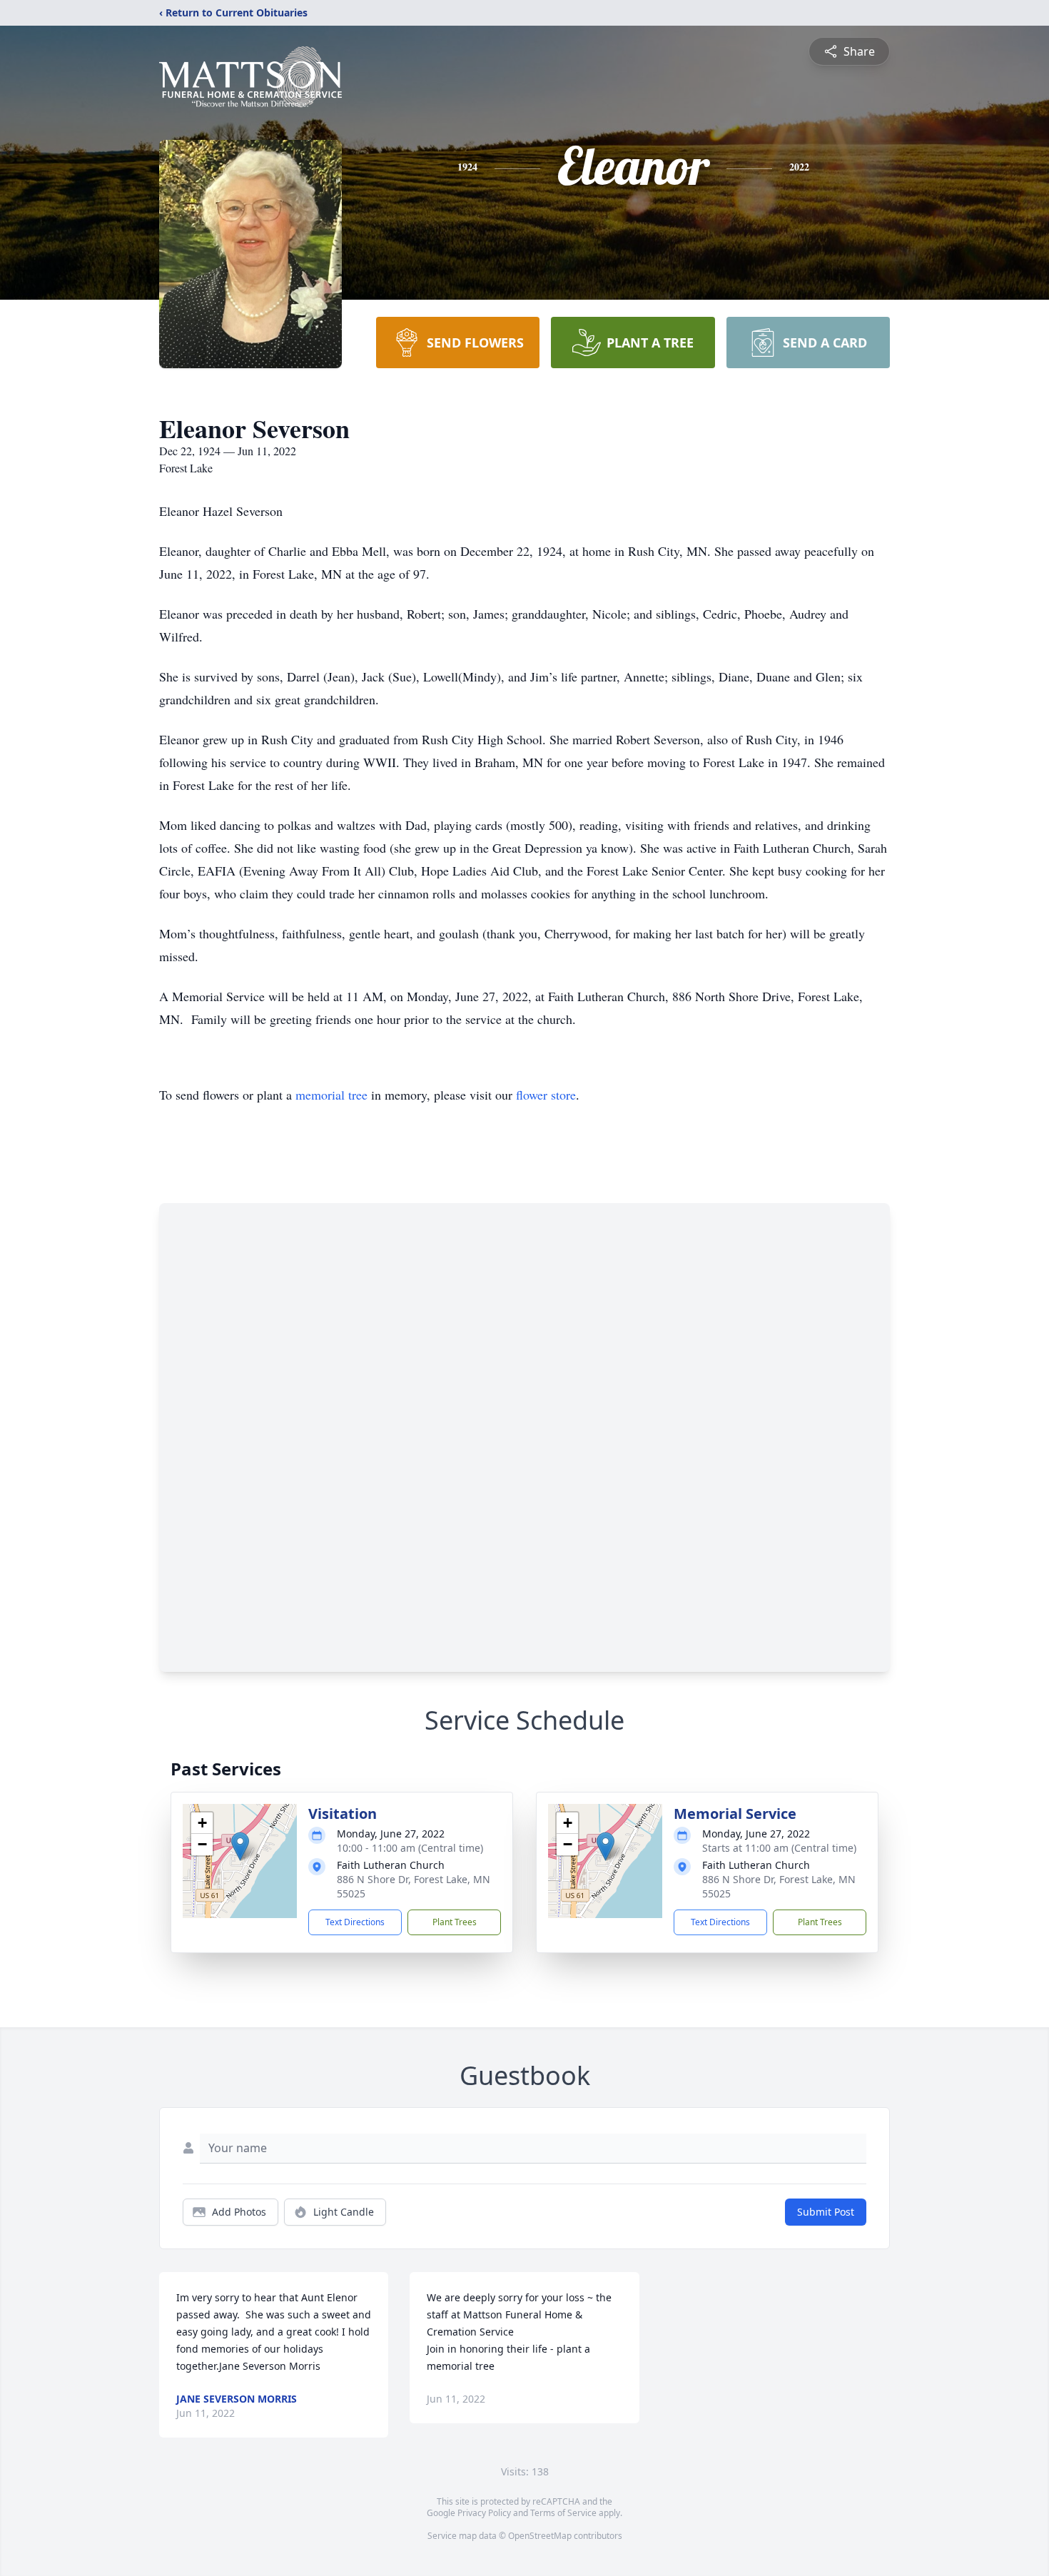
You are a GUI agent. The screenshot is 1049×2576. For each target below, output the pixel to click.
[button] (240, 1846)
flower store (546, 1095)
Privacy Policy (484, 2513)
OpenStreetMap (540, 2536)
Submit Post (826, 2212)
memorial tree (331, 1095)
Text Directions (355, 1922)
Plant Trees (455, 1922)
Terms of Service (563, 2513)
